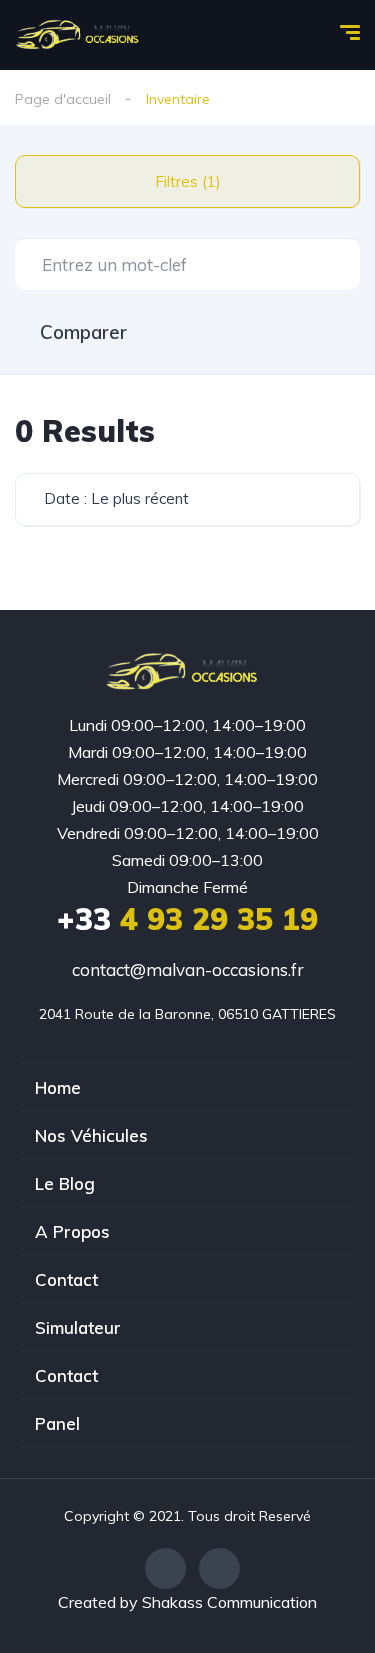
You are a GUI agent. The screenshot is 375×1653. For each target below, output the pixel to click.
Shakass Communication (229, 1602)
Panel (57, 1423)
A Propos (72, 1231)
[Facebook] (165, 1568)
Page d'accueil (63, 99)
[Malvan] (82, 35)
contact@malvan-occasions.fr (188, 969)
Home (58, 1087)
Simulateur (78, 1327)
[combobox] (187, 499)
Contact (66, 1279)
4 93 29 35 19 (187, 919)
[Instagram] (219, 1568)
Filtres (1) (188, 181)
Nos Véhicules (91, 1135)
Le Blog (65, 1183)
